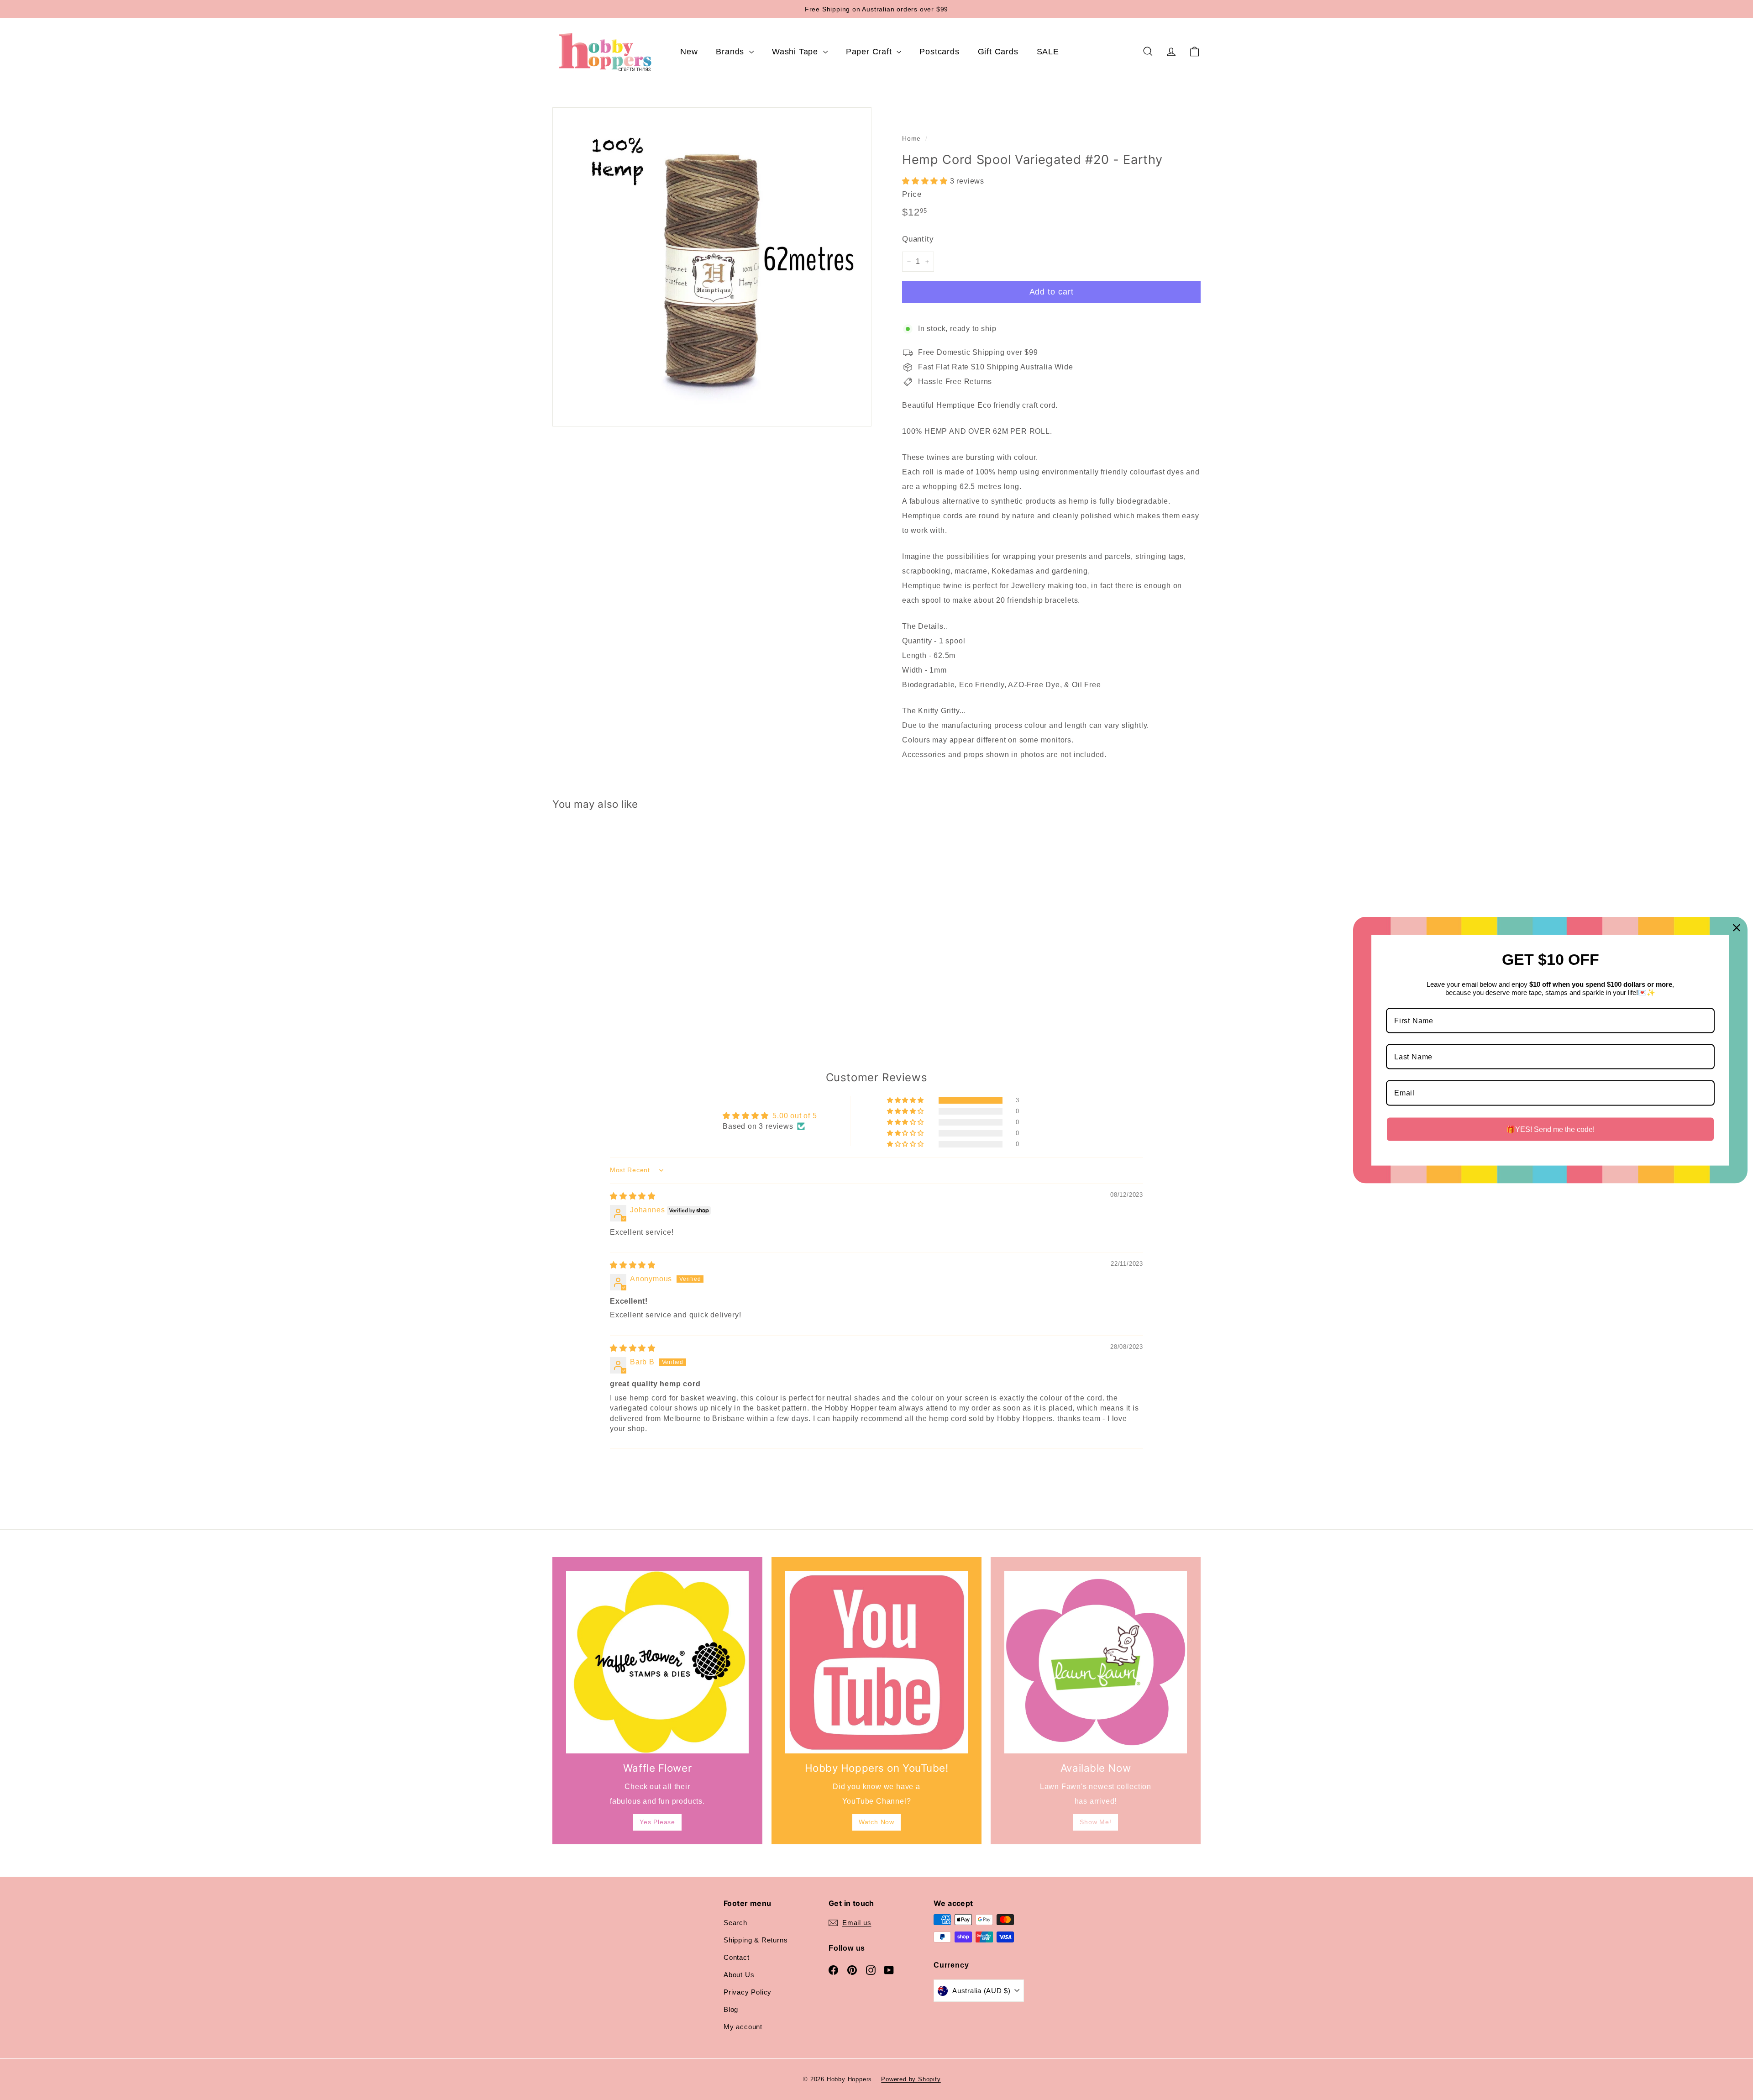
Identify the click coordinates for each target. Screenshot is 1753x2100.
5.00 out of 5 (795, 1116)
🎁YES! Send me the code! (1550, 1129)
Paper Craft (870, 52)
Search (735, 1923)
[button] (926, 181)
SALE (1048, 52)
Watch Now (876, 1822)
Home (911, 139)
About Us (739, 1975)
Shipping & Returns (756, 1940)
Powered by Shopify (911, 2079)
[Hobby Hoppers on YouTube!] (876, 1662)
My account (743, 2027)
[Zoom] (712, 267)
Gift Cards (998, 52)
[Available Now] (1096, 1662)
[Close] (1737, 927)
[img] (633, 1196)
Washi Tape (796, 52)
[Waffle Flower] (657, 1662)
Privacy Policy (748, 1992)
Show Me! (1095, 1822)
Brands (731, 52)
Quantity (918, 239)
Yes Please (657, 1822)
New (689, 52)
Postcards (939, 52)
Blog (731, 2009)
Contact (737, 1957)
